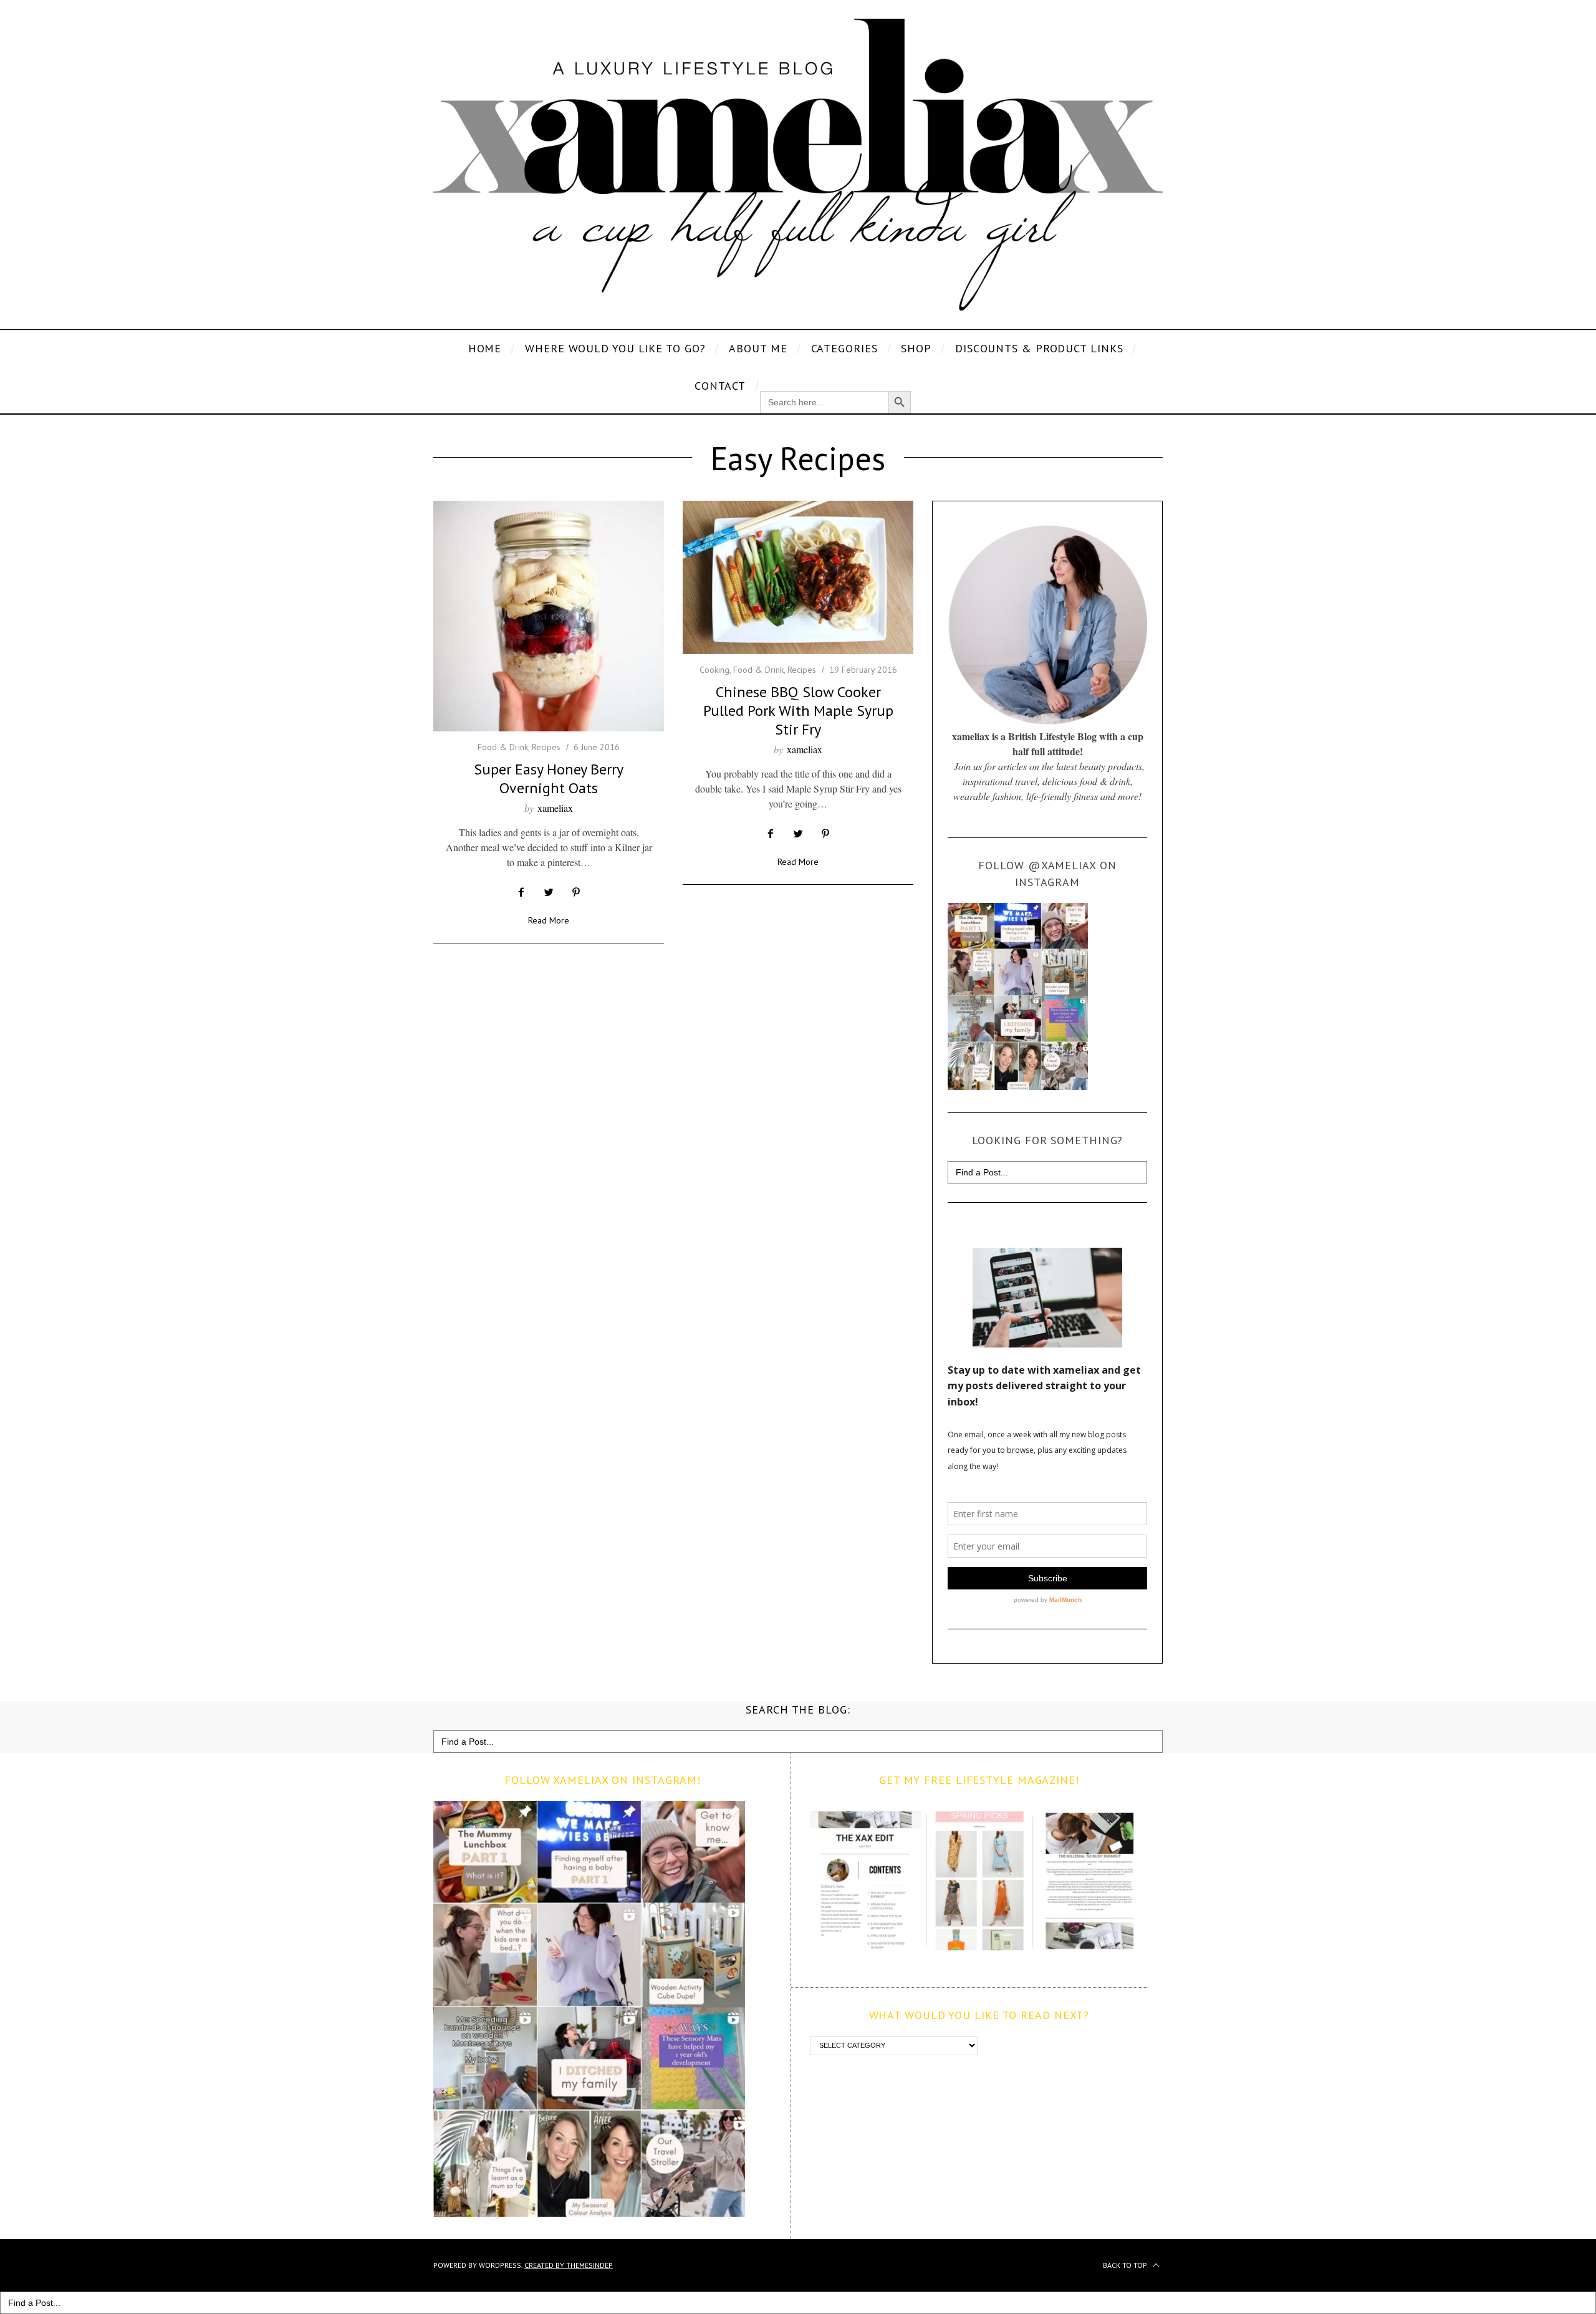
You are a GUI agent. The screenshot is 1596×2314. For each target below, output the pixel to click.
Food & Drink (503, 747)
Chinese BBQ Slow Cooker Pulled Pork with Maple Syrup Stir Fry (798, 711)
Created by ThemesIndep (569, 2265)
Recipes (546, 747)
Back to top (1126, 2265)
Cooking (714, 670)
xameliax (555, 808)
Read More (549, 921)
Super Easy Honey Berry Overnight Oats (549, 779)
